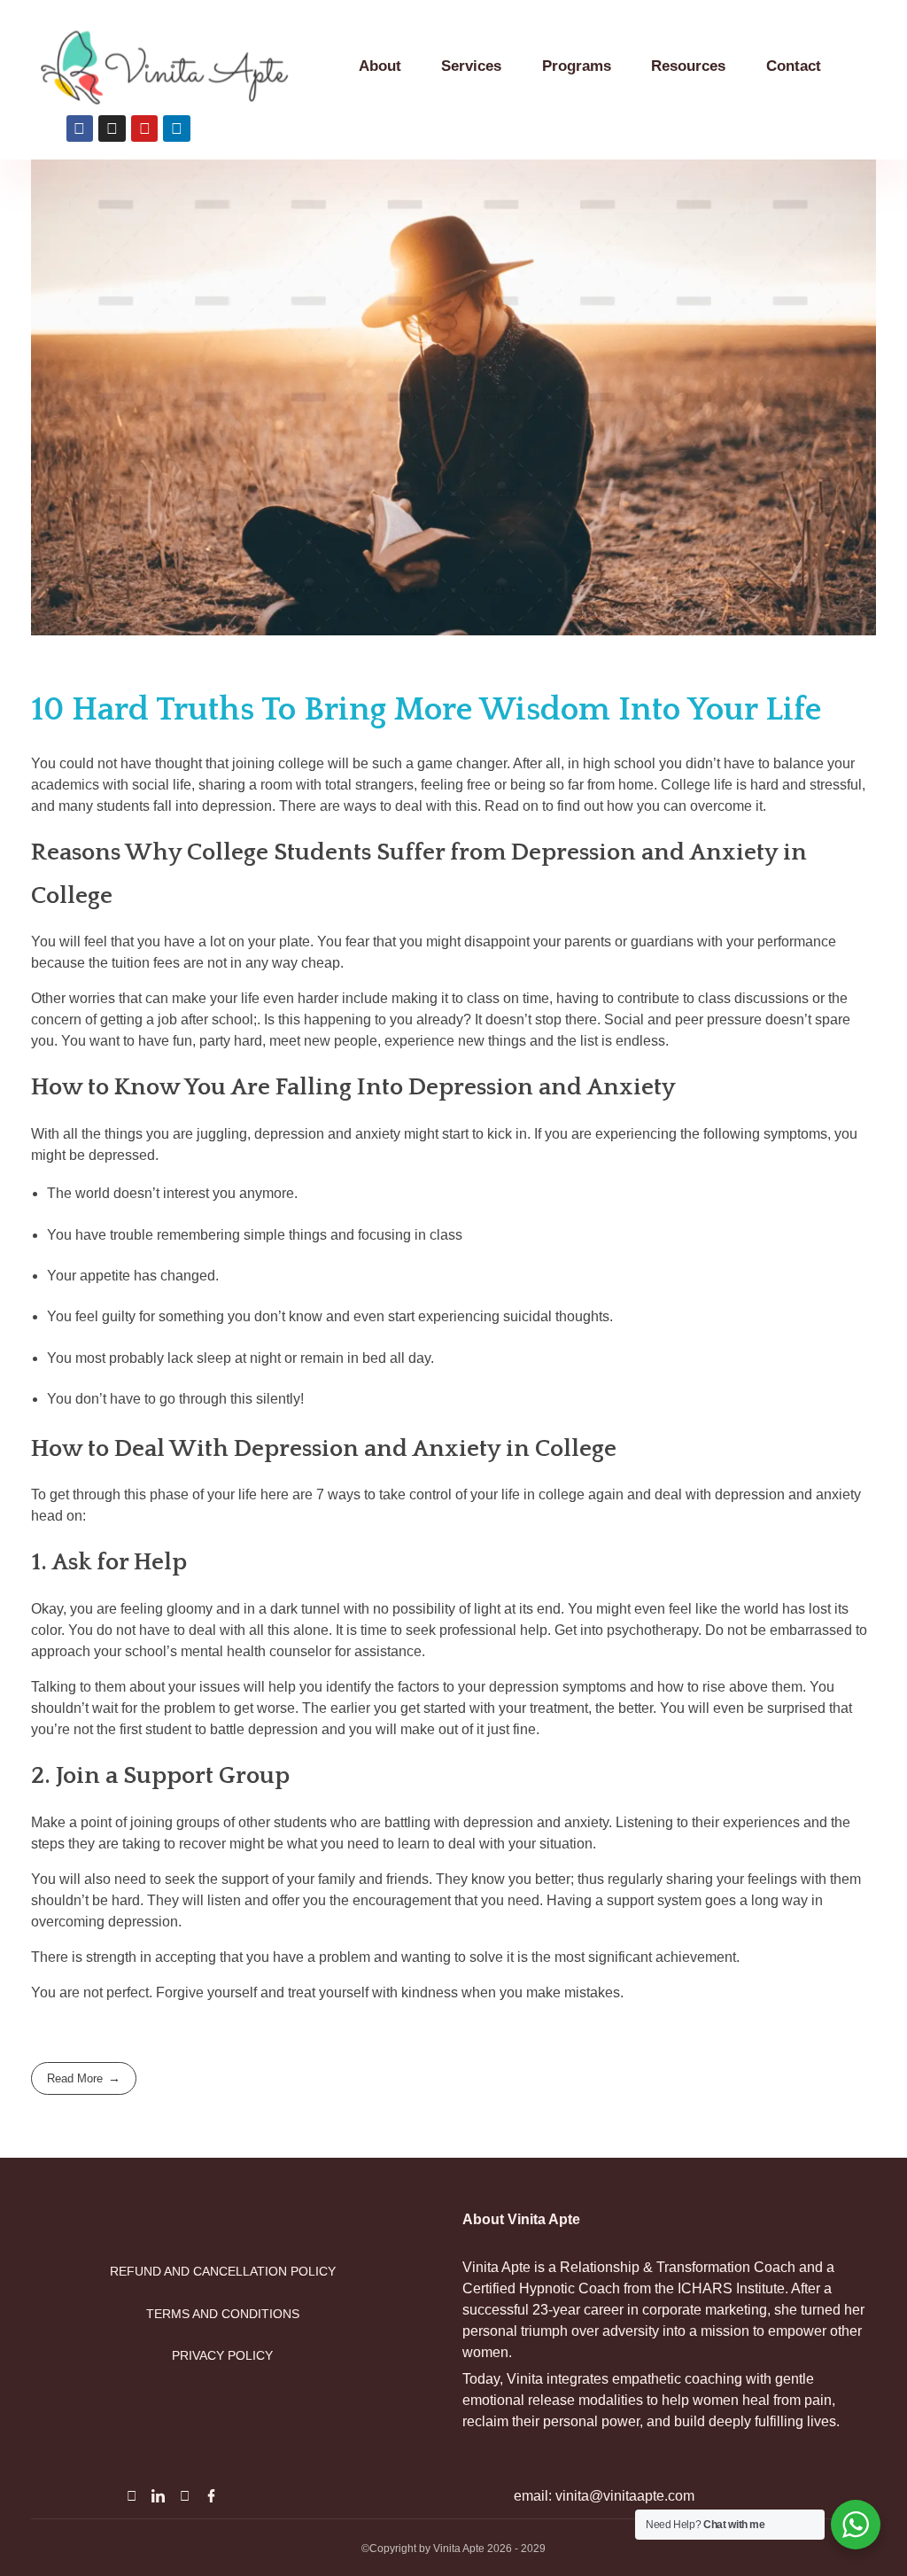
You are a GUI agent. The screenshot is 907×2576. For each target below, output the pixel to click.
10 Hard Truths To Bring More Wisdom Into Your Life (426, 710)
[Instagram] (131, 2495)
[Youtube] (184, 2495)
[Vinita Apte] (186, 68)
